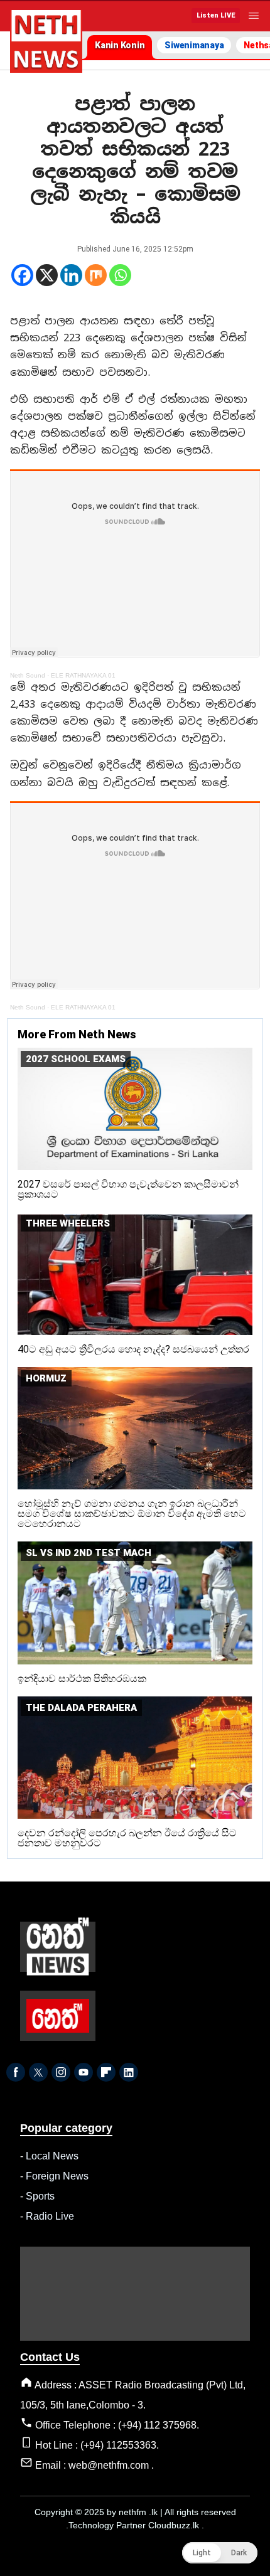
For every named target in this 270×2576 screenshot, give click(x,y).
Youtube (84, 2072)
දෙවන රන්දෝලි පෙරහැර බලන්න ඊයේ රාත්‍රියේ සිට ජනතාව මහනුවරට (127, 1838)
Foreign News (57, 2176)
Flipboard (106, 2072)
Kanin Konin (120, 45)
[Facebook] (22, 275)
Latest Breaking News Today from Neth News (46, 41)
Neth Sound (28, 675)
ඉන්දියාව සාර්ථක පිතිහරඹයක (82, 1679)
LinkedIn (129, 2072)
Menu (254, 16)
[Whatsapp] (120, 275)
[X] (47, 275)
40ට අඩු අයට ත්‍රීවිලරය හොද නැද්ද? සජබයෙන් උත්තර (133, 1349)
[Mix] (96, 275)
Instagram (61, 2072)
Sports (40, 2196)
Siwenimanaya (194, 45)
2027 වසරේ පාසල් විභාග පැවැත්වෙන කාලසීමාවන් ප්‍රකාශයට (128, 1189)
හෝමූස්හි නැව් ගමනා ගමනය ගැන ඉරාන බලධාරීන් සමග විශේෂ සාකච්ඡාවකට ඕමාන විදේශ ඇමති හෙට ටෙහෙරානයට (132, 1514)
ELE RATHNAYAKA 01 (83, 675)
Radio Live (50, 2216)
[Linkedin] (71, 275)
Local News (52, 2156)
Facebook (16, 2072)
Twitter (38, 2072)
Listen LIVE (216, 15)
